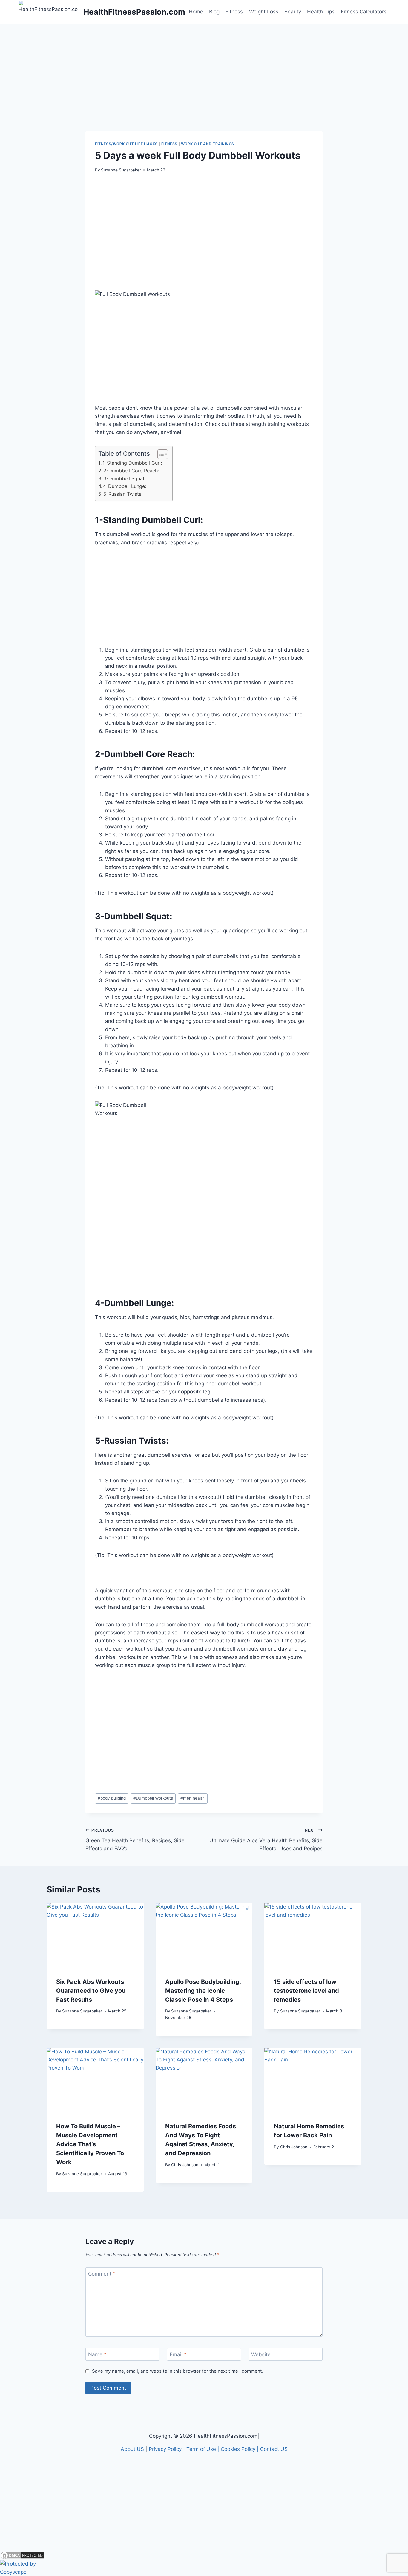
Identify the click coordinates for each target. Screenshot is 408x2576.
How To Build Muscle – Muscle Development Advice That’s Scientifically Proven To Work (90, 2144)
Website (261, 2354)
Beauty (293, 12)
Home (196, 12)
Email (178, 2354)
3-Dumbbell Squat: (125, 478)
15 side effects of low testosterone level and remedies (306, 1991)
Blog (214, 12)
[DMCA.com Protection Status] (204, 2555)
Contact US (274, 2449)
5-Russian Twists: (123, 494)
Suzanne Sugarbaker (121, 170)
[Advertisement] (204, 66)
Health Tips (321, 12)
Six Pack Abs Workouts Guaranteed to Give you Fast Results (91, 1991)
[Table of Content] (163, 454)
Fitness (234, 12)
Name (97, 2354)
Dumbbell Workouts (153, 1798)
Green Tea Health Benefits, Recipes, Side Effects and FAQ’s (135, 1840)
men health (193, 1798)
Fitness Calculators (364, 12)
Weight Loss (264, 12)
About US (132, 2449)
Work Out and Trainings (208, 144)
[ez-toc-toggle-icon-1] (160, 454)
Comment (102, 2274)
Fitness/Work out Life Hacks (126, 144)
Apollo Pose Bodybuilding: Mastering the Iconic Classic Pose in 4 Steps (203, 1991)
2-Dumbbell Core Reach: (131, 471)
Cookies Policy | (240, 2449)
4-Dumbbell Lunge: (125, 486)
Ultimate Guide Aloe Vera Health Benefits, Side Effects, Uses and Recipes (266, 1840)
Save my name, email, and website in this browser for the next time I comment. (178, 2371)
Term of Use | (204, 2449)
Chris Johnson (185, 2165)
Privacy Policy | (168, 2449)
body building (112, 1798)
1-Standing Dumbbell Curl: (132, 463)
